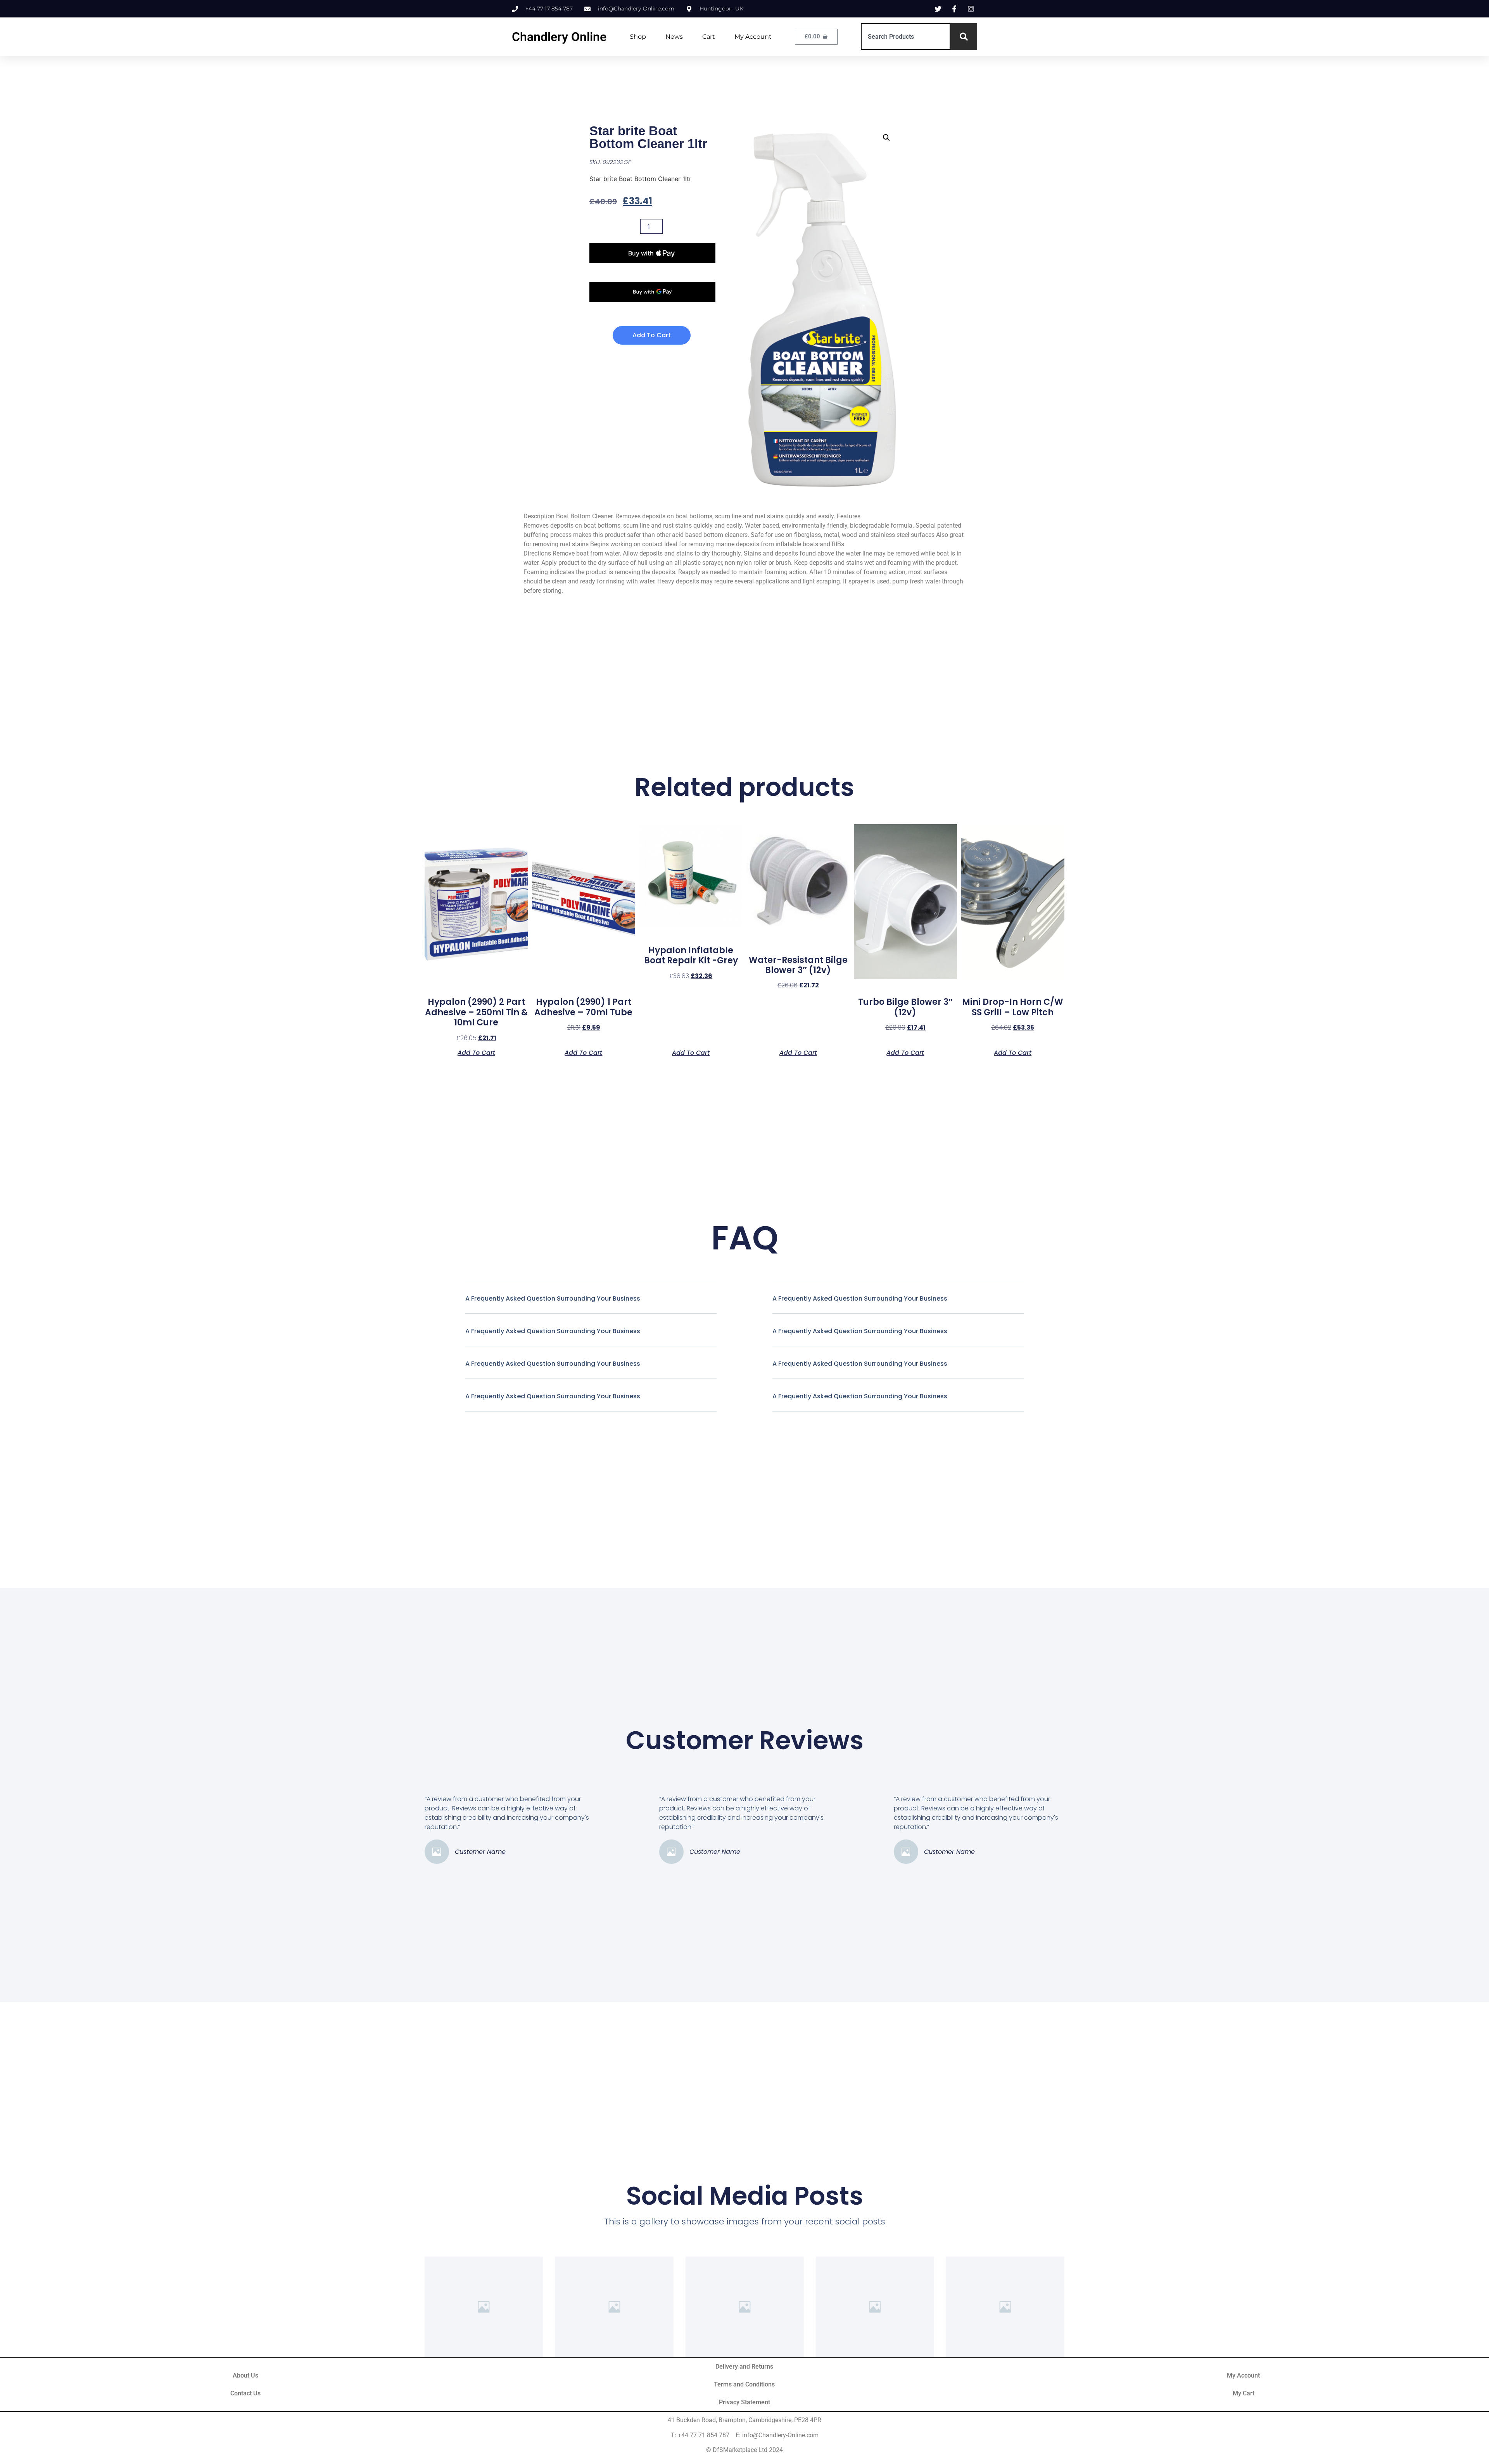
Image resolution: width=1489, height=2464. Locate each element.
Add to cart (652, 335)
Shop (638, 37)
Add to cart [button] (476, 1052)
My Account (753, 37)
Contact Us (245, 2393)
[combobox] (906, 37)
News (674, 37)
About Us (245, 2375)
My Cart (1244, 2393)
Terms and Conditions (744, 2384)
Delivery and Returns (744, 2367)
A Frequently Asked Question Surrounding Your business (553, 1298)
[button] (886, 138)
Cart (709, 37)
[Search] (964, 37)
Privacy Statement (744, 2402)
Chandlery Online (559, 37)
